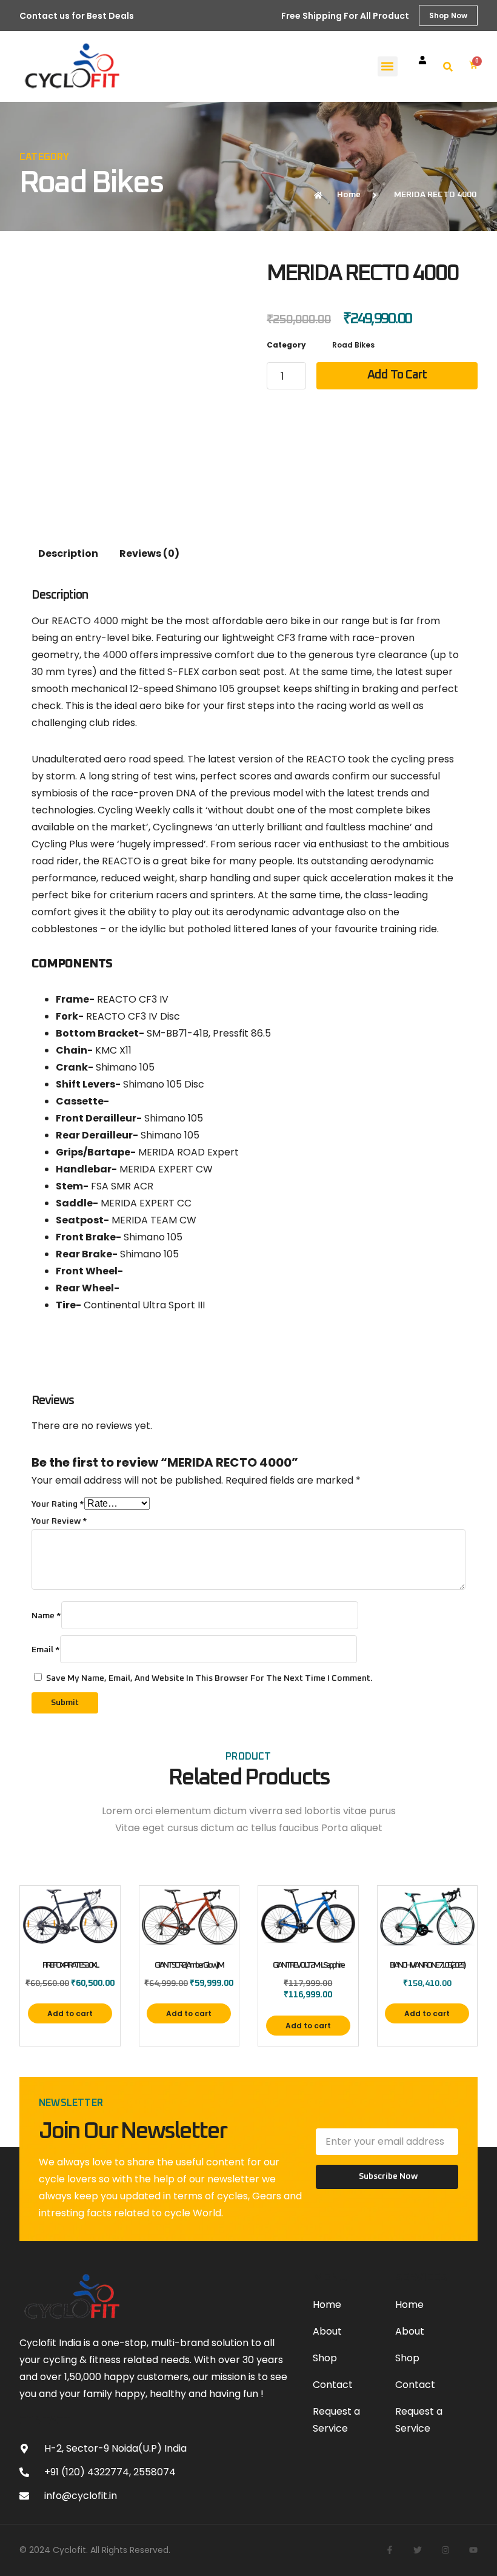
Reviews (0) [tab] (149, 553)
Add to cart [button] (70, 2013)
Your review (59, 1521)
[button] (388, 66)
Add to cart (397, 375)
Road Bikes (91, 183)
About (327, 2331)
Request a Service (336, 2420)
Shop (325, 2358)
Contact (333, 2385)
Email (46, 1650)
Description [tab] (68, 553)
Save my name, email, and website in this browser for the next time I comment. (209, 1678)
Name (46, 1616)
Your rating (58, 1504)
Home (327, 2305)
